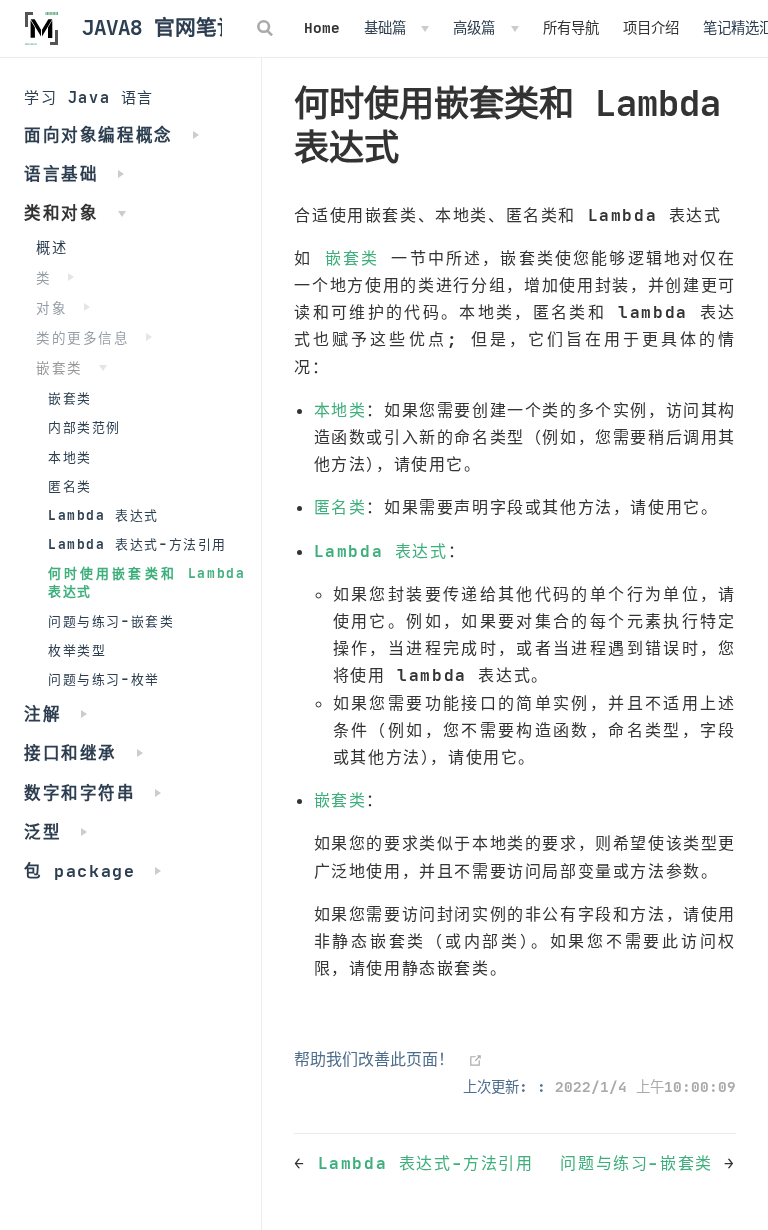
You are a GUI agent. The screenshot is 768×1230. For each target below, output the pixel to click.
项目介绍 (651, 28)
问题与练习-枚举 (104, 679)
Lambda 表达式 (103, 515)
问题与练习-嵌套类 (111, 621)
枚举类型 (77, 650)
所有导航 (571, 28)
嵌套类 (70, 398)
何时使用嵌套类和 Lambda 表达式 (146, 582)
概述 (51, 248)
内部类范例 (84, 427)
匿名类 (70, 486)
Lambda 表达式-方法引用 (137, 544)
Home (322, 28)
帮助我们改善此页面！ (374, 1059)
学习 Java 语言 (89, 97)
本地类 (70, 457)
